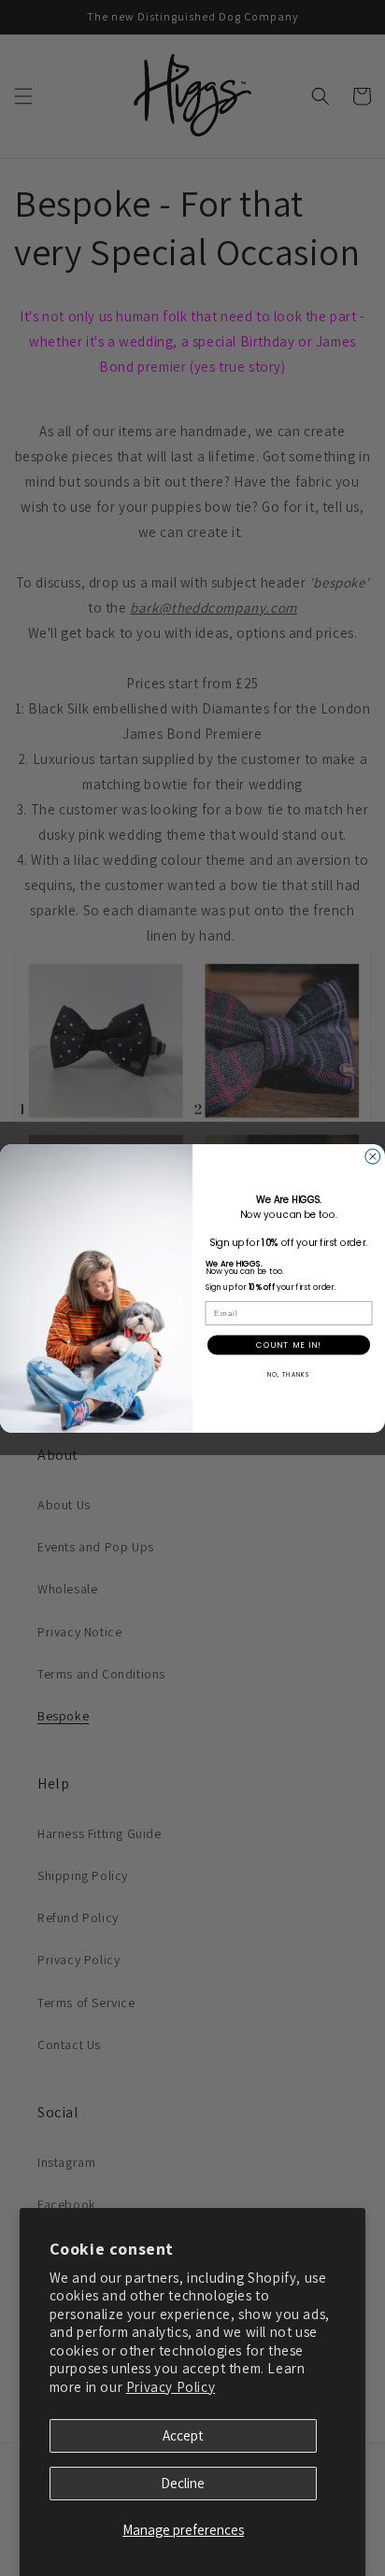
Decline (183, 2483)
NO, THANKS (289, 1373)
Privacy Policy (171, 2387)
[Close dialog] (373, 1156)
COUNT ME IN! (289, 1344)
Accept (183, 2435)
